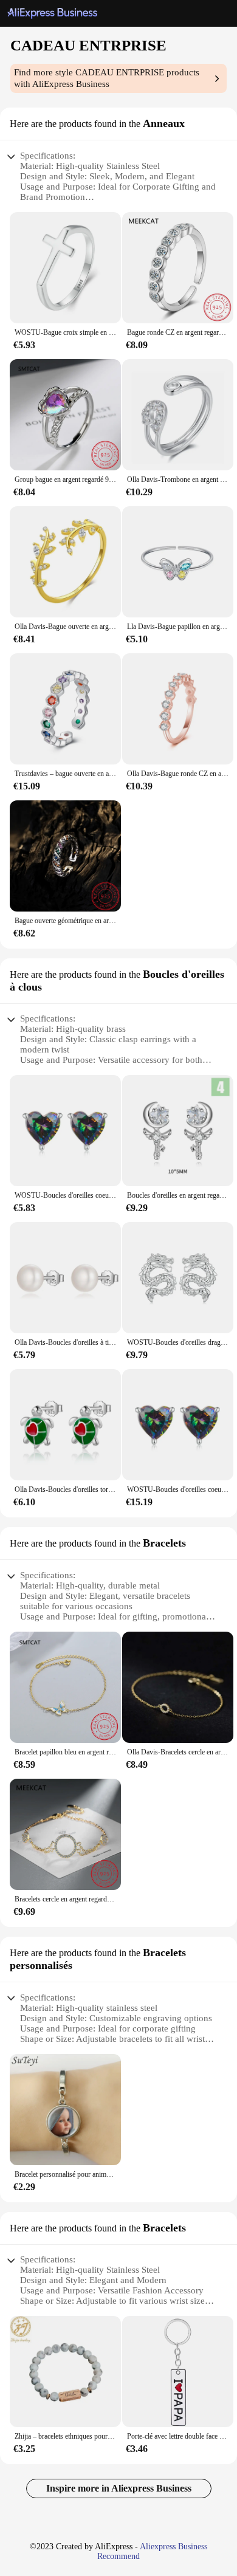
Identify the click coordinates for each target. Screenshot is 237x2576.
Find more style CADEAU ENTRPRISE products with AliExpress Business (107, 78)
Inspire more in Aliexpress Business (119, 2488)
